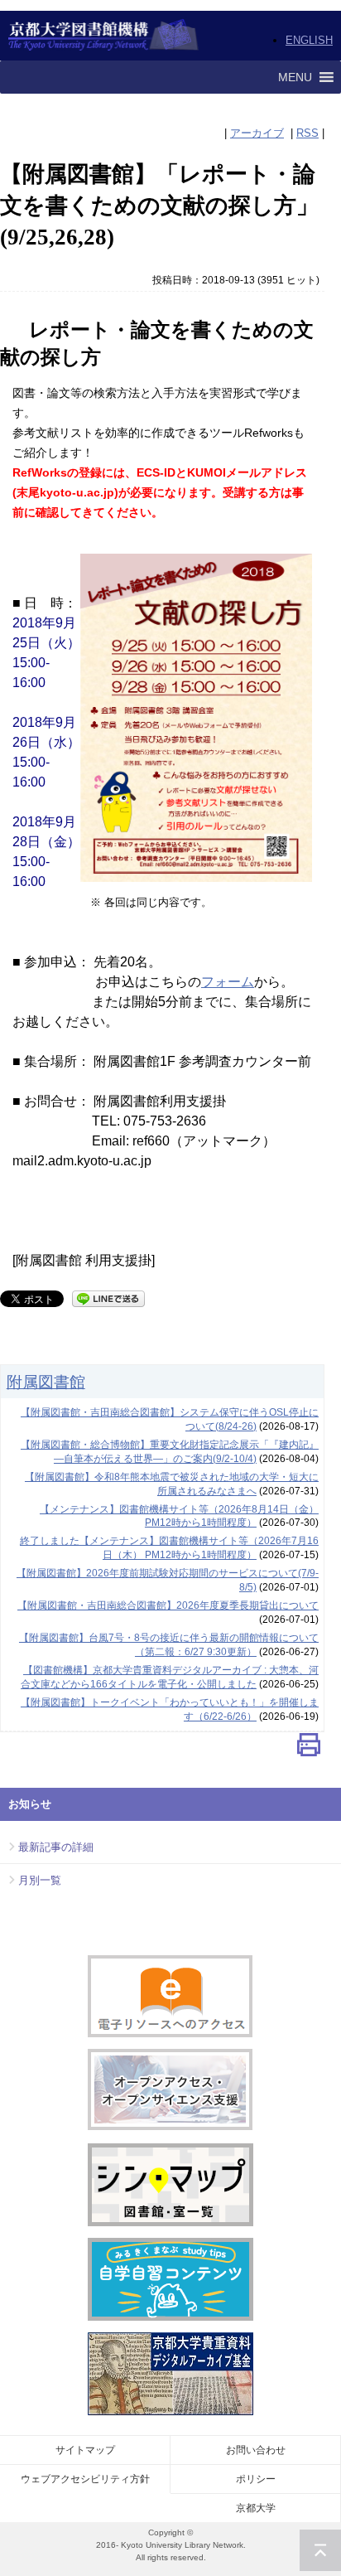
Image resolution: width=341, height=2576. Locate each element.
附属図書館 (46, 1382)
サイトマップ (85, 2450)
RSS (307, 133)
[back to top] (320, 2550)
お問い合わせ (256, 2450)
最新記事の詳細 (56, 1847)
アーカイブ (257, 133)
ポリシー (256, 2479)
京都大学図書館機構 (104, 36)
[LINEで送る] (108, 1298)
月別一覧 (40, 1880)
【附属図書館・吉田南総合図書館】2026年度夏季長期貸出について (168, 1605)
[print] (309, 1748)
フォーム (228, 982)
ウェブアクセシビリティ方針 (85, 2479)
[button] (295, 77)
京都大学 (256, 2508)
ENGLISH (309, 40)
